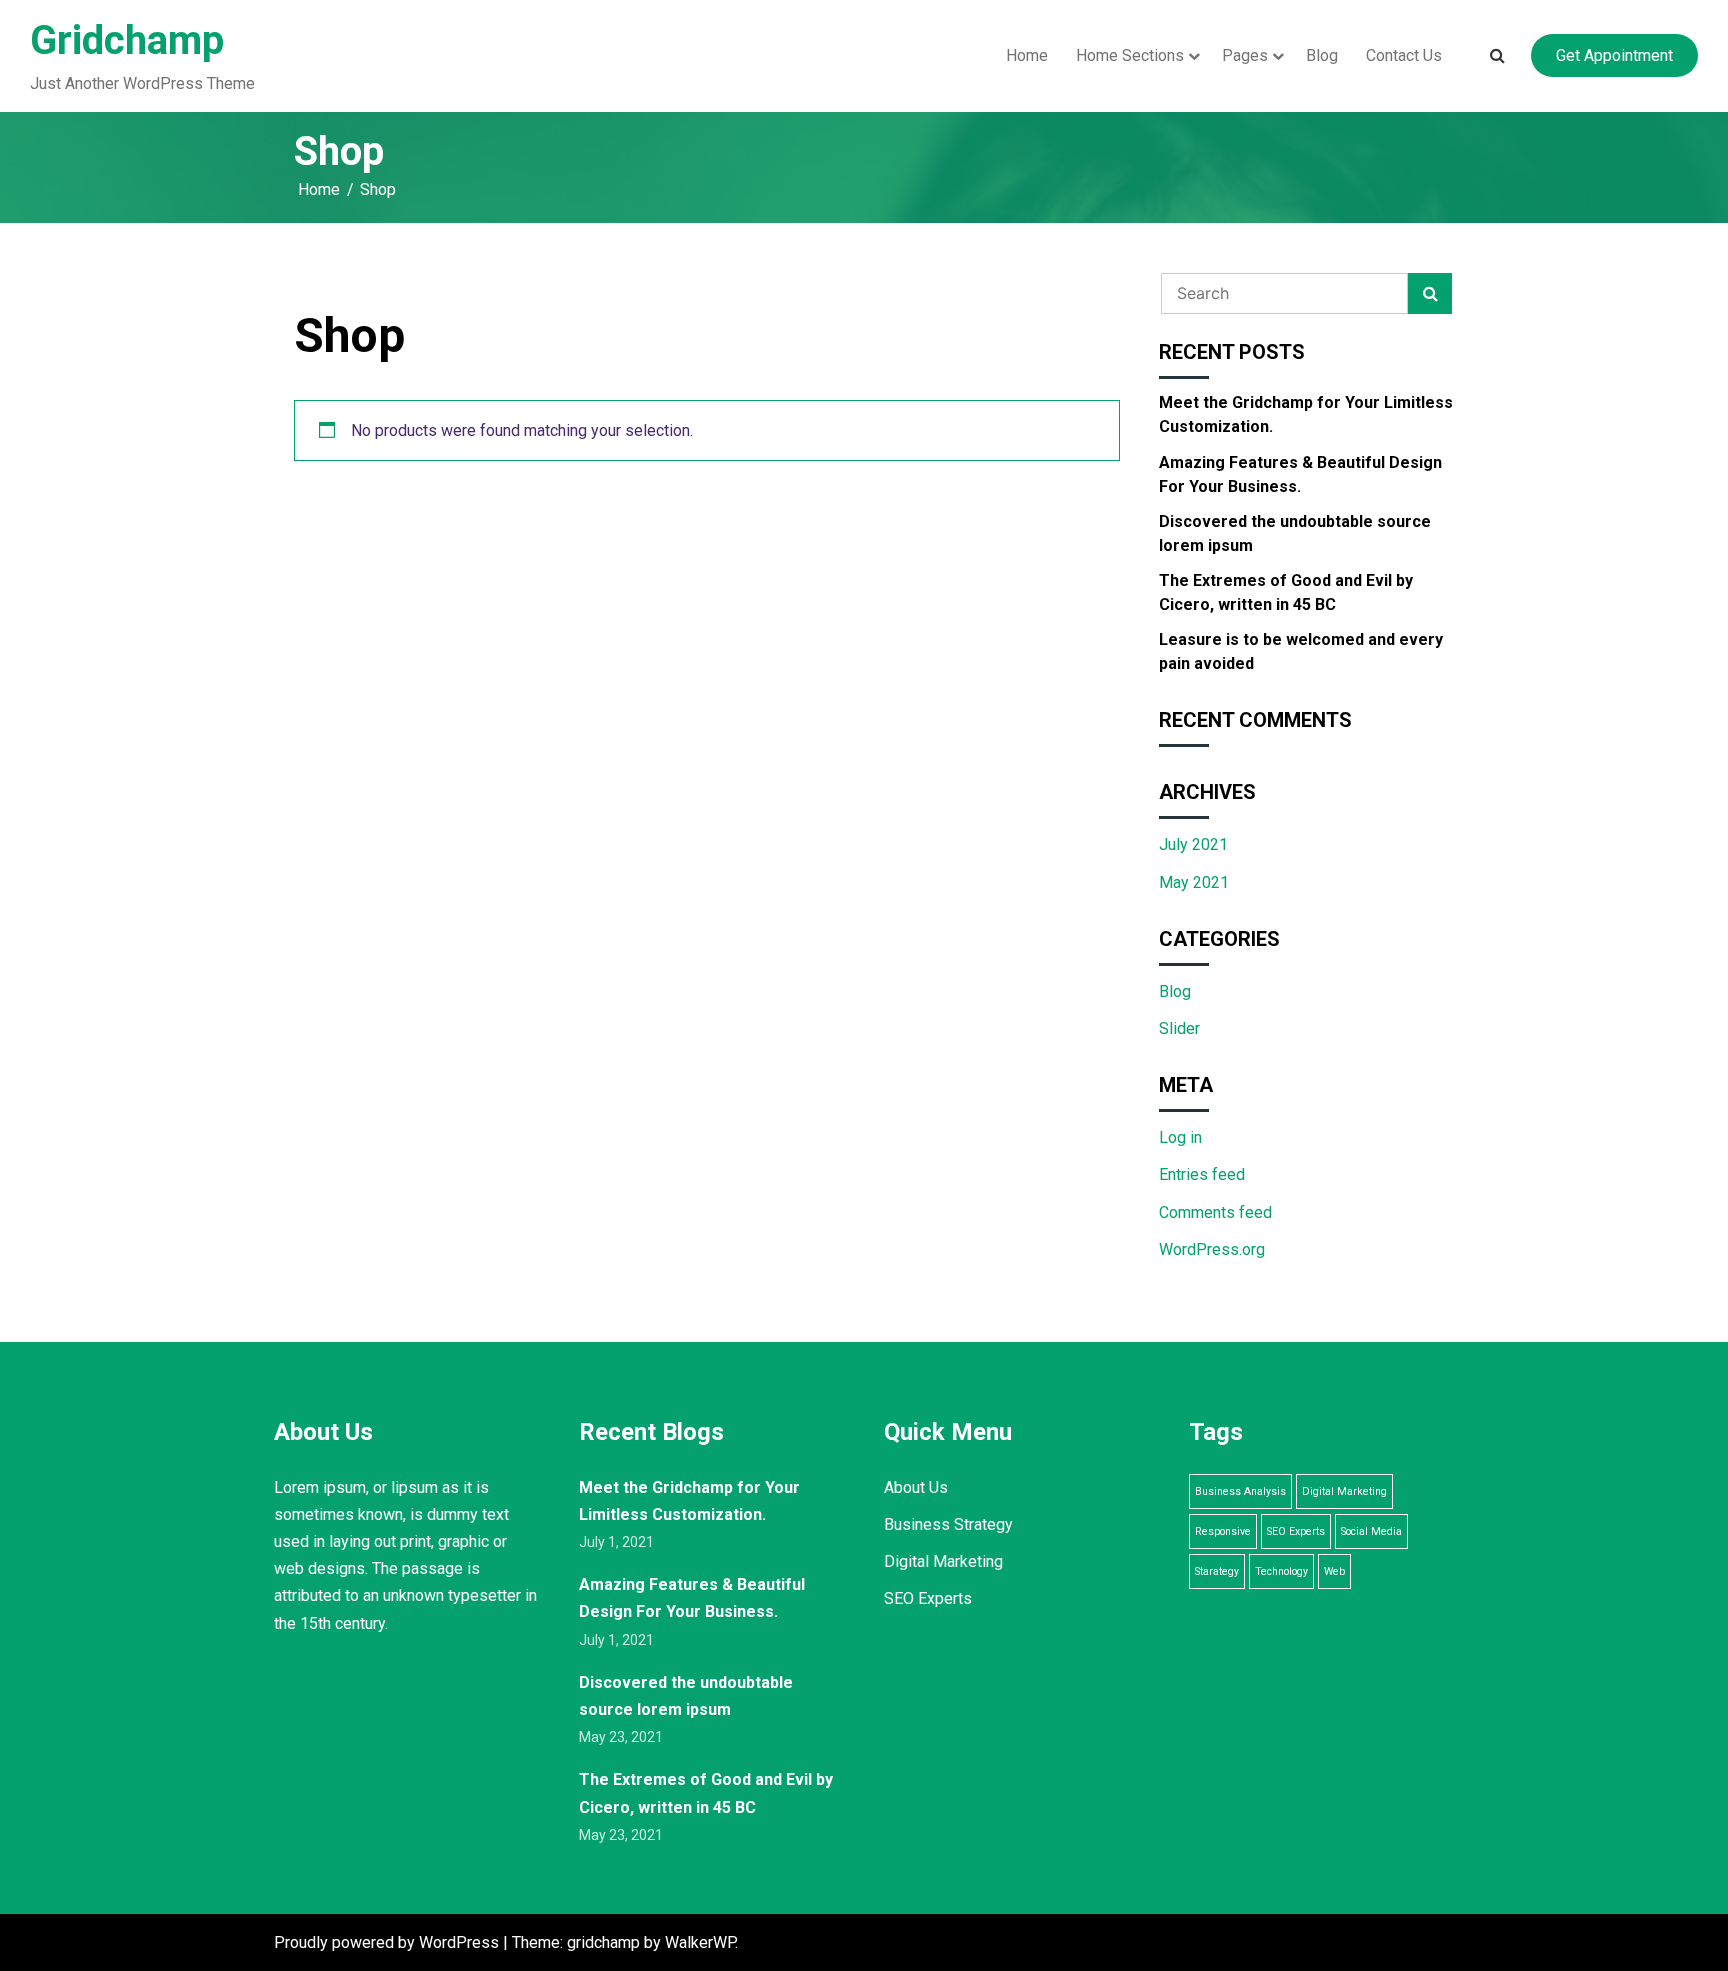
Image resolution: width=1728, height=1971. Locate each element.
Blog (1322, 55)
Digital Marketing (943, 1561)
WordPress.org (1212, 1249)
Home (1027, 55)
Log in (1180, 1137)
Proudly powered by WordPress (388, 1942)
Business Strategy (948, 1524)
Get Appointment (1614, 55)
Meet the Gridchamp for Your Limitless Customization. (1306, 414)
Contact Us (1404, 55)
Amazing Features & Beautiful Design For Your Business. (1300, 474)
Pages (1245, 55)
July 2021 (1193, 844)
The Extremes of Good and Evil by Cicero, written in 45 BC (1286, 592)
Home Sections (1130, 55)
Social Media (1371, 1531)
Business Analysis (1240, 1491)
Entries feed (1202, 1174)
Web (1334, 1571)
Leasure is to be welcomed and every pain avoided (1301, 651)
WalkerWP (700, 1942)
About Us (916, 1487)
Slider (1179, 1028)
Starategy (1217, 1571)
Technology (1281, 1571)
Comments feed (1215, 1212)
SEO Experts (928, 1598)
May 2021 (1194, 882)
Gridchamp (127, 40)
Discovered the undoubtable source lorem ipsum (1295, 533)
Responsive (1223, 1531)
